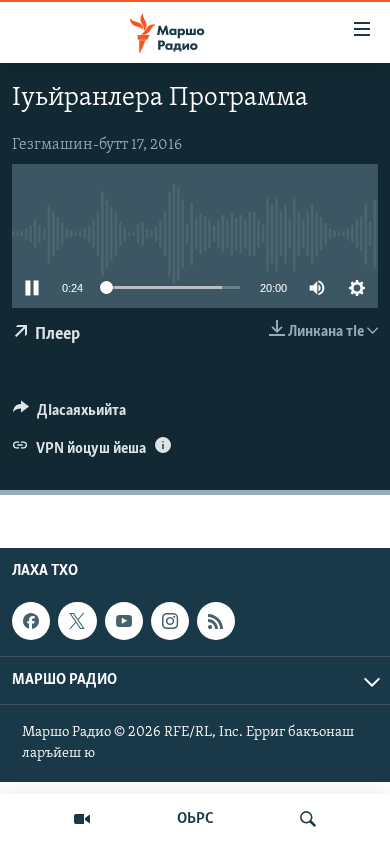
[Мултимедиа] (82, 819)
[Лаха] (308, 819)
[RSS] (216, 621)
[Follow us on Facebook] (31, 621)
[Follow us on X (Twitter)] (77, 621)
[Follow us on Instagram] (170, 621)
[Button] (69, 415)
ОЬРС (195, 819)
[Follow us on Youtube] (124, 621)
